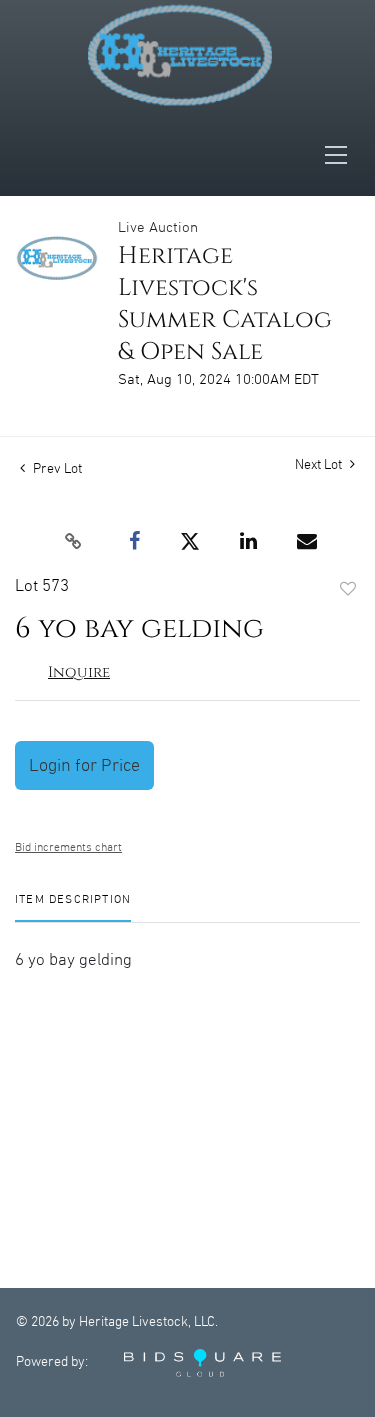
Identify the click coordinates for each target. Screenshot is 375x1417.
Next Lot (320, 465)
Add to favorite (348, 590)
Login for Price (84, 765)
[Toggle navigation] (342, 155)
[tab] (73, 907)
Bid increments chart (68, 847)
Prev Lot (56, 469)
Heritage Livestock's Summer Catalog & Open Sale (225, 304)
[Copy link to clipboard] (74, 542)
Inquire (79, 672)
